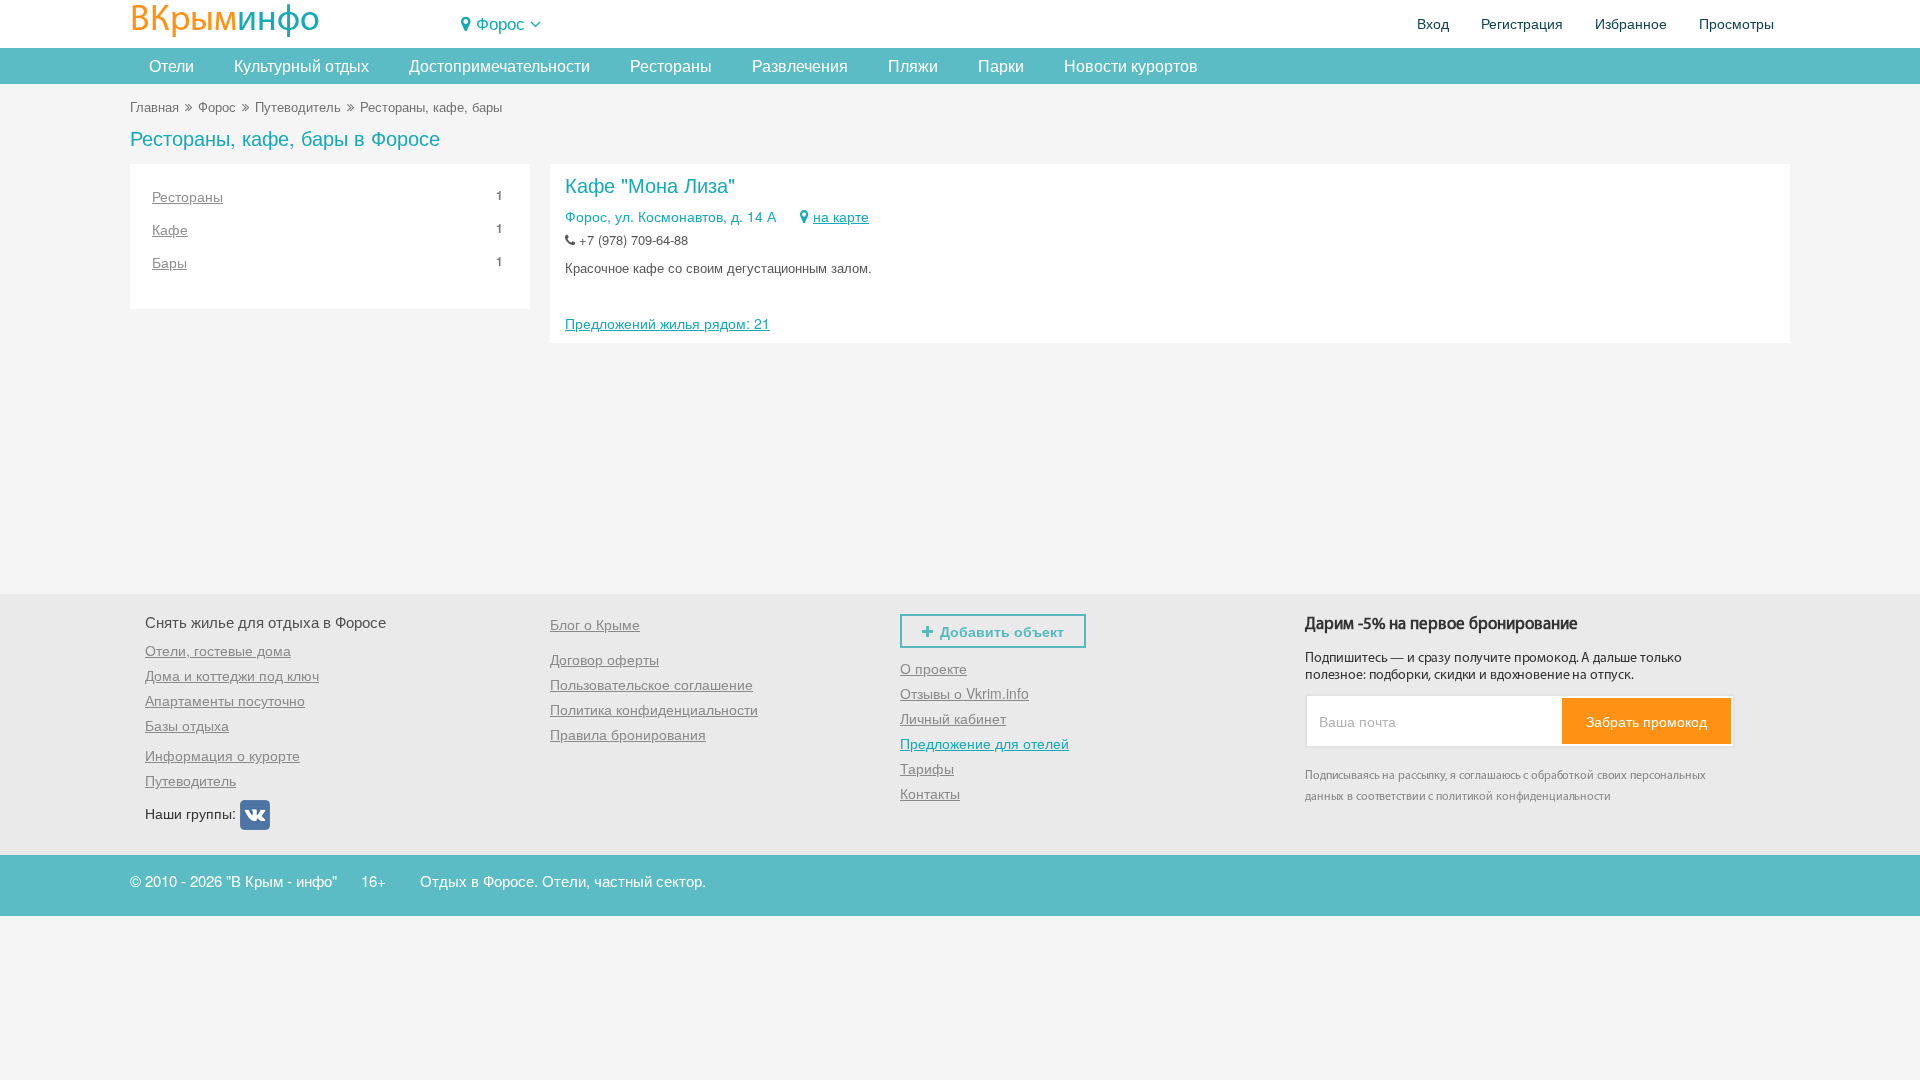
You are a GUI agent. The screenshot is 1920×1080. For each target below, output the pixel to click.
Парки (1001, 65)
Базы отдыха (187, 725)
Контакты (930, 793)
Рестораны (671, 65)
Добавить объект (1002, 631)
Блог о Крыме (595, 624)
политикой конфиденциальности (1523, 797)
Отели (171, 65)
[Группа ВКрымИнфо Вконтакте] (255, 813)
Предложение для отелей (984, 743)
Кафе (327, 229)
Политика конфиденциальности (654, 709)
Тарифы (927, 768)
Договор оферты (604, 659)
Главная (154, 106)
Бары (327, 262)
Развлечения (800, 65)
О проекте (933, 668)
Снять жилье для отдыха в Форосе (265, 621)
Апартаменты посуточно (225, 700)
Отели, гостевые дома (218, 650)
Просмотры (1736, 24)
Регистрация (1522, 24)
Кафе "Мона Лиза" (650, 184)
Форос (500, 22)
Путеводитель (298, 106)
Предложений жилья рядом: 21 (667, 323)
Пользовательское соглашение (651, 684)
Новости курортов (1131, 65)
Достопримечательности (499, 65)
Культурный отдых (301, 65)
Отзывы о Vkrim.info (964, 693)
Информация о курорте (222, 755)
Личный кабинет (953, 718)
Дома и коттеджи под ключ (232, 675)
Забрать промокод (1646, 721)
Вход (1433, 24)
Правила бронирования (628, 734)
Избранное (1631, 24)
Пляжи (913, 65)
